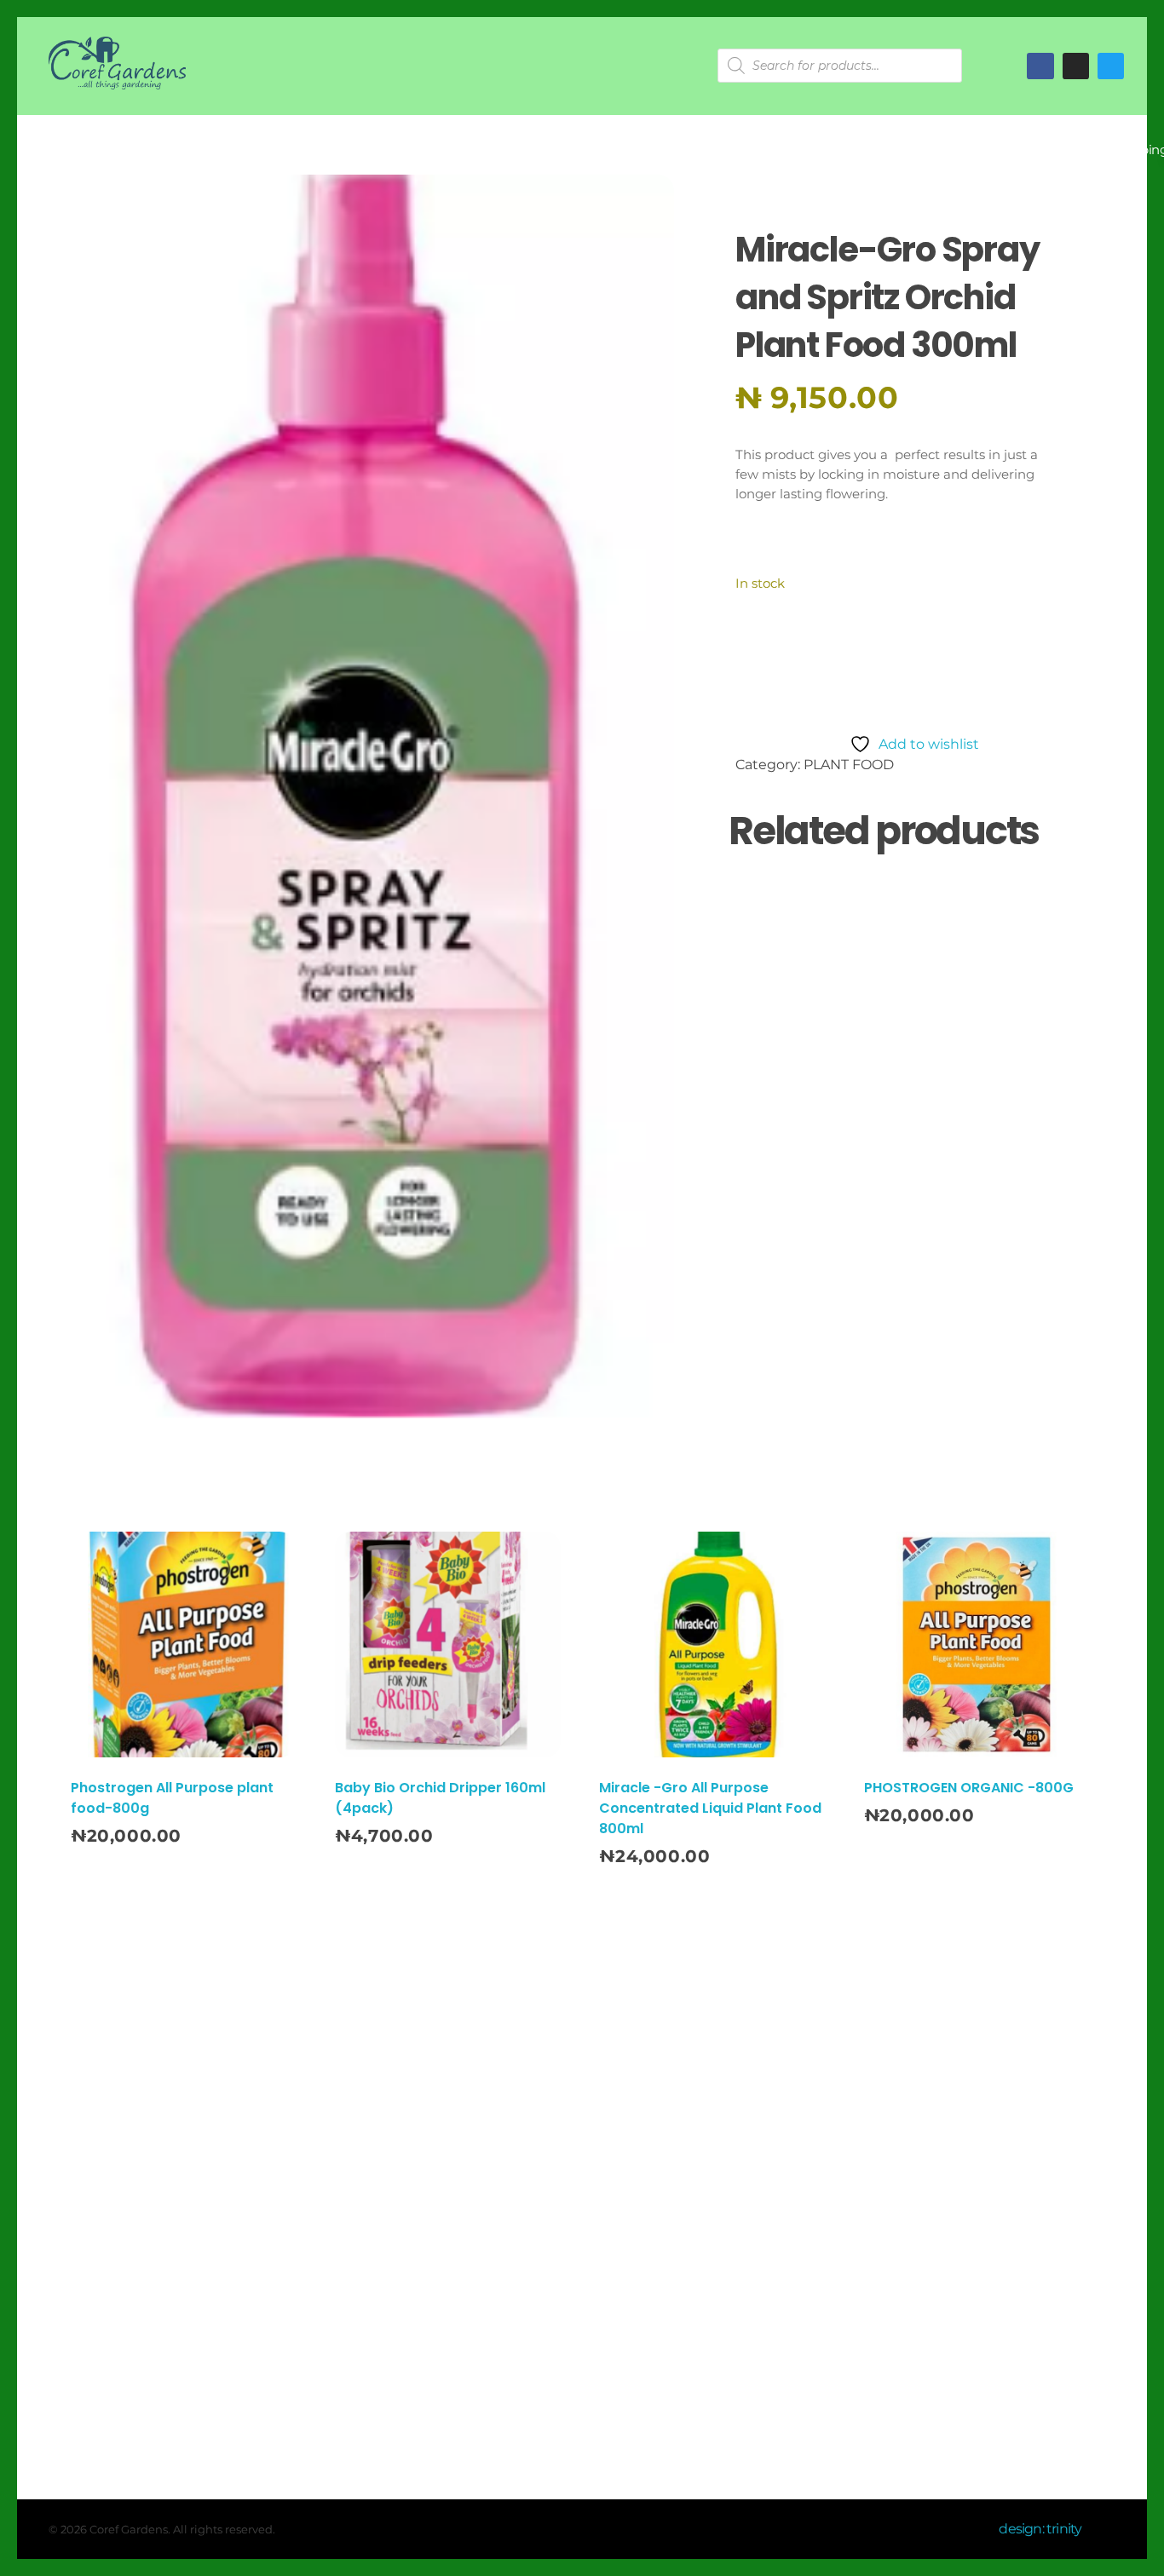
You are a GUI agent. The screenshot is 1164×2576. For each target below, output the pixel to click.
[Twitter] (1111, 66)
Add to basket (826, 665)
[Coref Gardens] (118, 63)
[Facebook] (1040, 66)
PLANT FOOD (849, 765)
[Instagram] (618, 2121)
